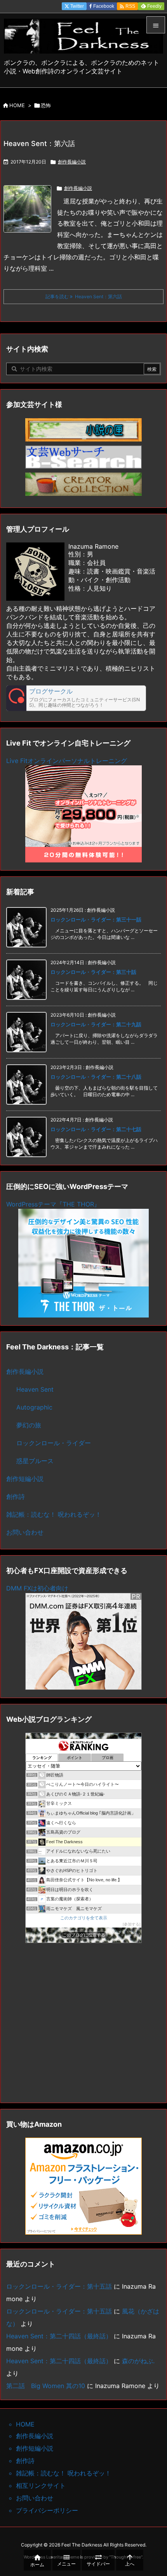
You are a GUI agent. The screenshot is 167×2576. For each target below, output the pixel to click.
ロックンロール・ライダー (54, 1443)
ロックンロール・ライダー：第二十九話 (96, 1024)
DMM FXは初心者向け (37, 1588)
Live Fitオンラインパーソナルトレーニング (67, 761)
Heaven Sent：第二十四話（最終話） (59, 2336)
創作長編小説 (72, 162)
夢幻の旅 (29, 1425)
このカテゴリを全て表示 (84, 1918)
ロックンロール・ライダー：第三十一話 (96, 920)
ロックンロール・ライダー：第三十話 (93, 972)
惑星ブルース (35, 1461)
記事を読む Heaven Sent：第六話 (84, 296)
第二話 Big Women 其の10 (46, 2386)
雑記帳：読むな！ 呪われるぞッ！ (54, 1514)
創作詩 (16, 1497)
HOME (17, 105)
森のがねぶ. (138, 2361)
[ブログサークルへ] (76, 698)
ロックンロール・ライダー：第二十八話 (96, 1077)
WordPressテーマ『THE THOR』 (53, 1204)
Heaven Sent (35, 1389)
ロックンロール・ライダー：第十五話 (59, 2286)
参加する (132, 1924)
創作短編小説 (25, 1479)
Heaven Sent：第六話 (39, 143)
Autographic (34, 1407)
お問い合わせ (25, 1532)
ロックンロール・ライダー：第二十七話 (96, 1129)
